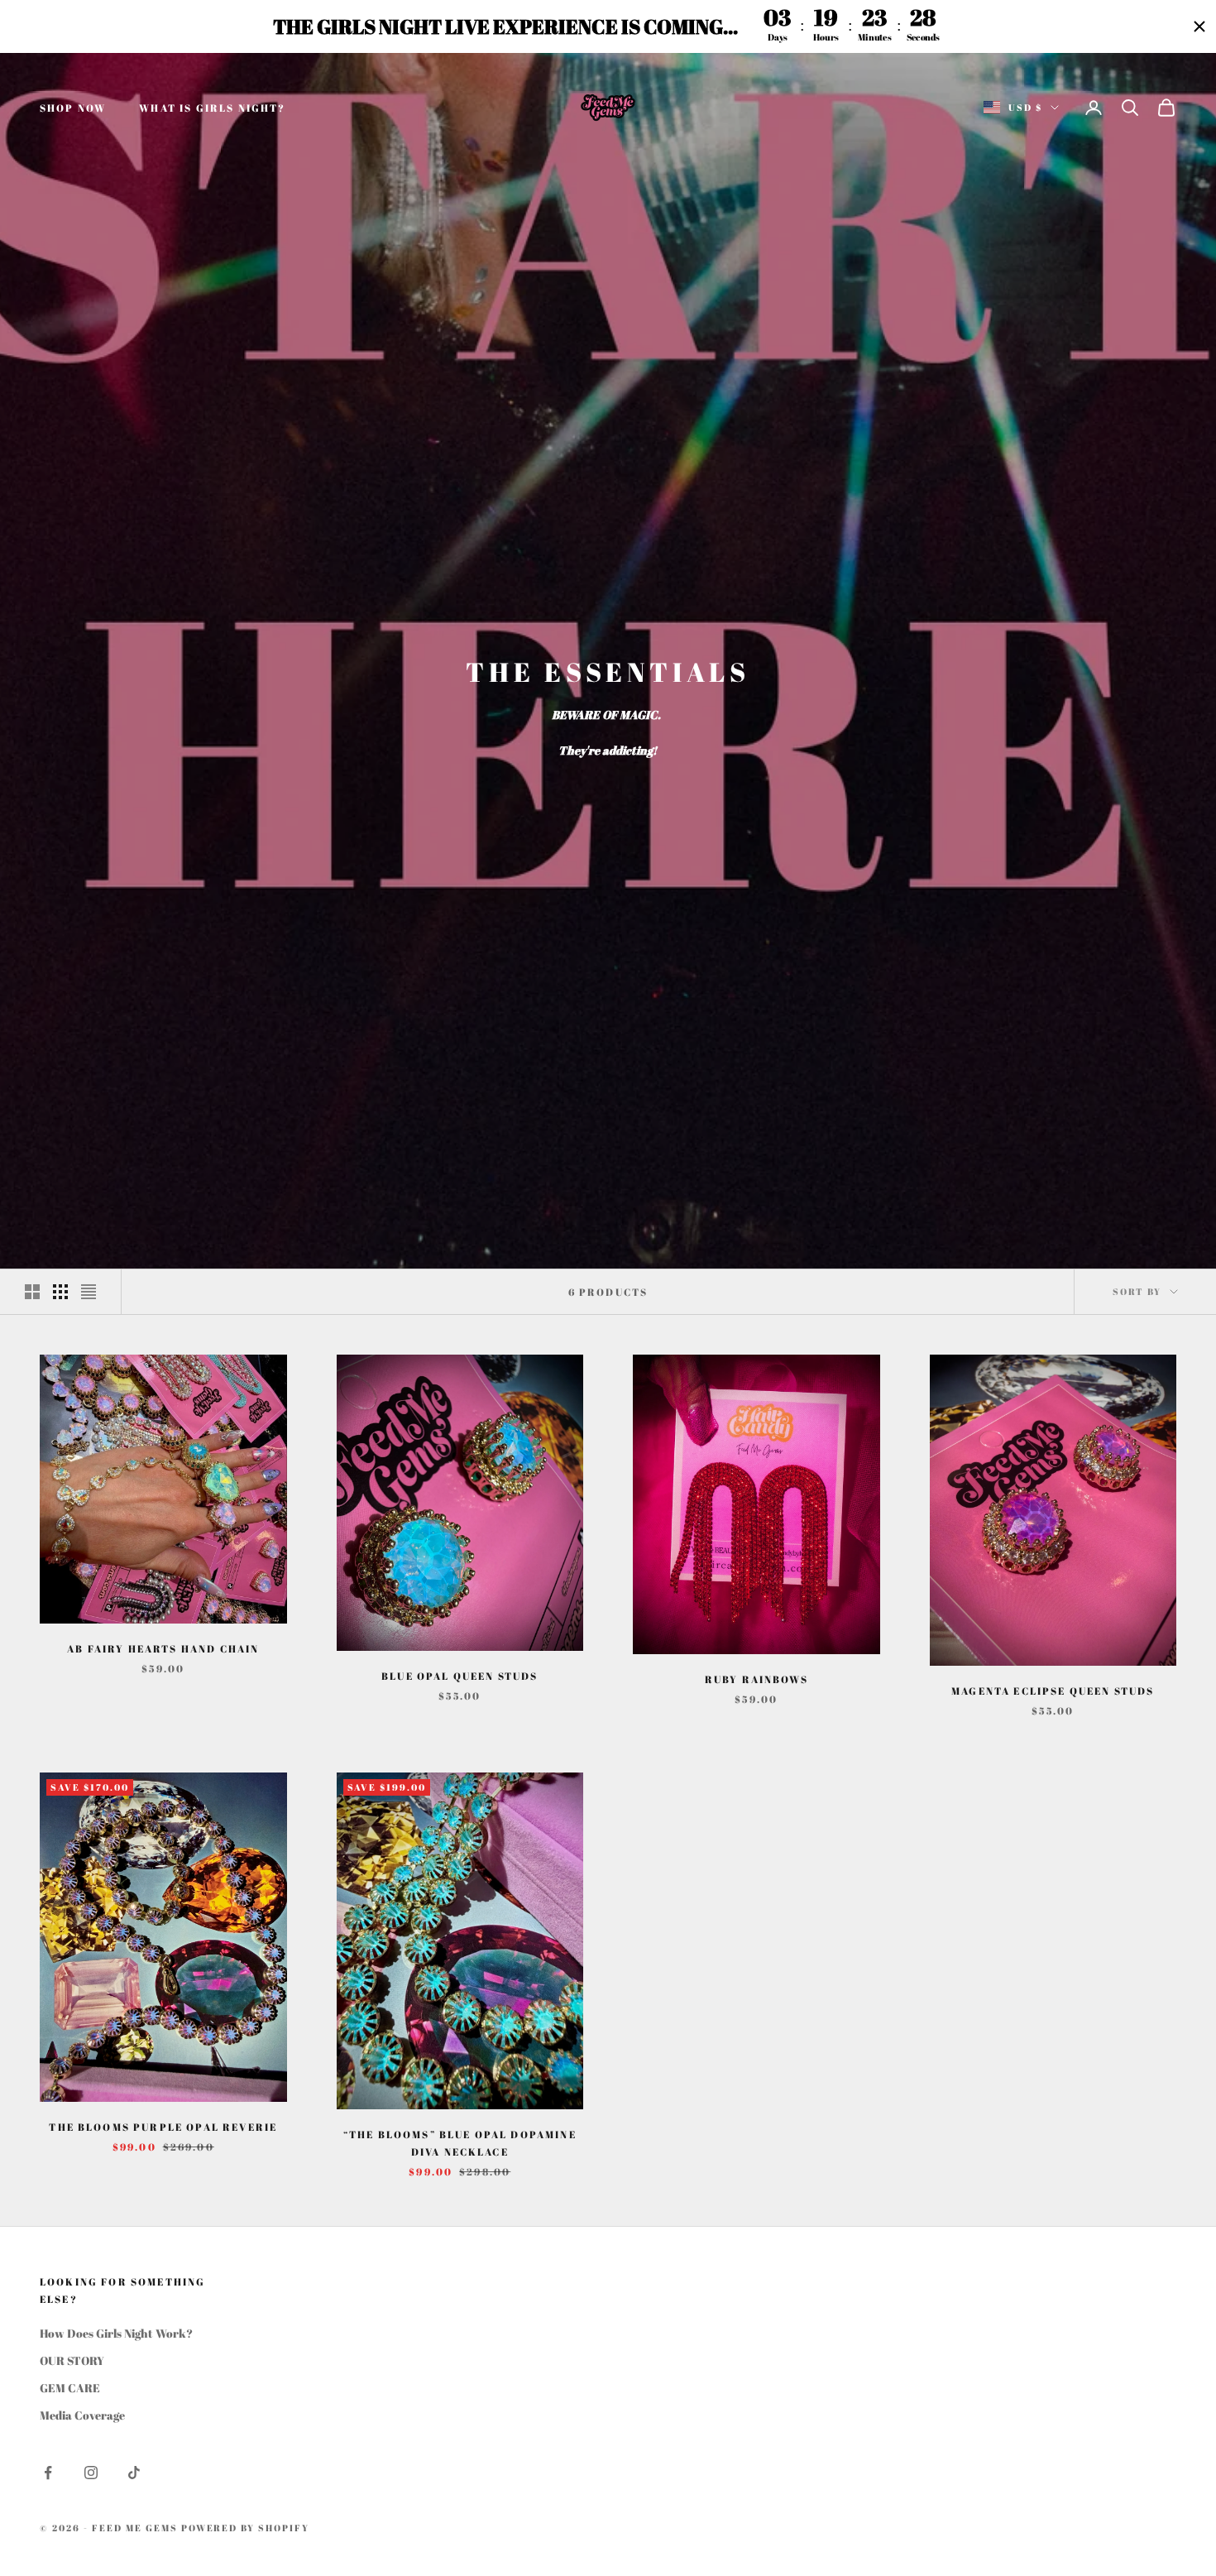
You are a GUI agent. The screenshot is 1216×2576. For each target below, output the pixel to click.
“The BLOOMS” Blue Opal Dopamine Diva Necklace (460, 2142)
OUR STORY (72, 2360)
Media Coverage (82, 2415)
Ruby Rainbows (756, 1679)
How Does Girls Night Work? (116, 2333)
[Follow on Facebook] (48, 2473)
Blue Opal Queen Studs (460, 1676)
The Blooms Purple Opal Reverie (163, 2127)
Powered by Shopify (246, 2528)
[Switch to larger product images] (32, 1292)
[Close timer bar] (1199, 26)
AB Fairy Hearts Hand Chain (163, 1648)
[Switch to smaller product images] (60, 1292)
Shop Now (73, 108)
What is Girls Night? (212, 108)
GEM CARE (70, 2388)
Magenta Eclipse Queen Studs (1053, 1691)
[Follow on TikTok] (134, 2473)
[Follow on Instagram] (91, 2473)
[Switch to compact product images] (89, 1292)
